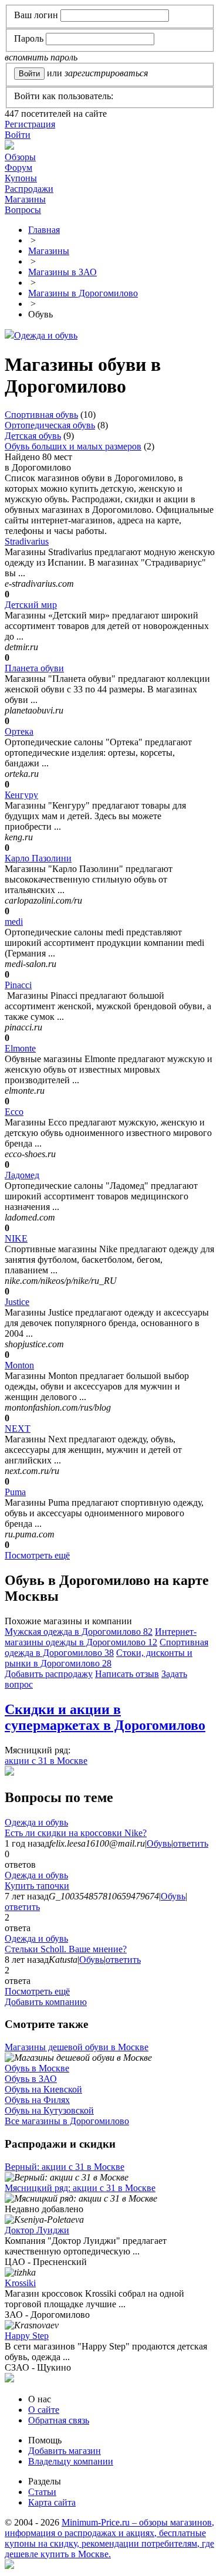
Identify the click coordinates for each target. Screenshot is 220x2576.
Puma (15, 1492)
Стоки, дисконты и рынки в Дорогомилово (99, 1658)
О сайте (44, 2410)
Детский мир (31, 605)
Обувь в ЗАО (31, 2079)
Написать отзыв (127, 1674)
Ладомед (22, 1175)
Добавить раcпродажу (49, 1674)
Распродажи (29, 189)
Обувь (159, 1843)
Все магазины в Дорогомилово (67, 2121)
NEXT (18, 1429)
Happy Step (27, 2336)
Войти (18, 135)
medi (14, 922)
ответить (191, 1843)
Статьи (42, 2492)
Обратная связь (59, 2420)
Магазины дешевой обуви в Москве (77, 2047)
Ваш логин (36, 15)
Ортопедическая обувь (50, 425)
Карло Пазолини (38, 858)
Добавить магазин (65, 2451)
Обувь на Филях (37, 2100)
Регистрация (30, 124)
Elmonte (20, 1048)
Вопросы (23, 210)
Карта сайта (52, 2502)
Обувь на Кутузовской (49, 2110)
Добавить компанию (46, 2002)
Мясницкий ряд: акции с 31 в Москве (80, 2188)
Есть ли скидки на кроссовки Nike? (76, 1833)
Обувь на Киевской (43, 2089)
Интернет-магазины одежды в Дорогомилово (101, 1637)
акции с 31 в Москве (46, 1761)
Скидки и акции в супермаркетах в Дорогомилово (105, 1717)
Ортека (19, 731)
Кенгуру (21, 795)
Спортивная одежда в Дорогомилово (106, 1647)
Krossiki (20, 2283)
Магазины (25, 199)
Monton (19, 1365)
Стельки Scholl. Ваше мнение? (66, 1949)
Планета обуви (34, 668)
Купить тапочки (37, 1886)
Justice (17, 1302)
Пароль (29, 38)
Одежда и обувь (46, 335)
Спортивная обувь (41, 415)
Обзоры (20, 157)
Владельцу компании (71, 2461)
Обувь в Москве (37, 2068)
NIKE (16, 1238)
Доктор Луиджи (37, 2230)
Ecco (14, 1112)
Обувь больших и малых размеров (73, 446)
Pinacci (18, 985)
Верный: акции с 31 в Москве (65, 2167)
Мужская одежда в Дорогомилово (79, 1632)
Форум (18, 168)
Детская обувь (33, 436)
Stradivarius (27, 541)
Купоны (21, 178)
